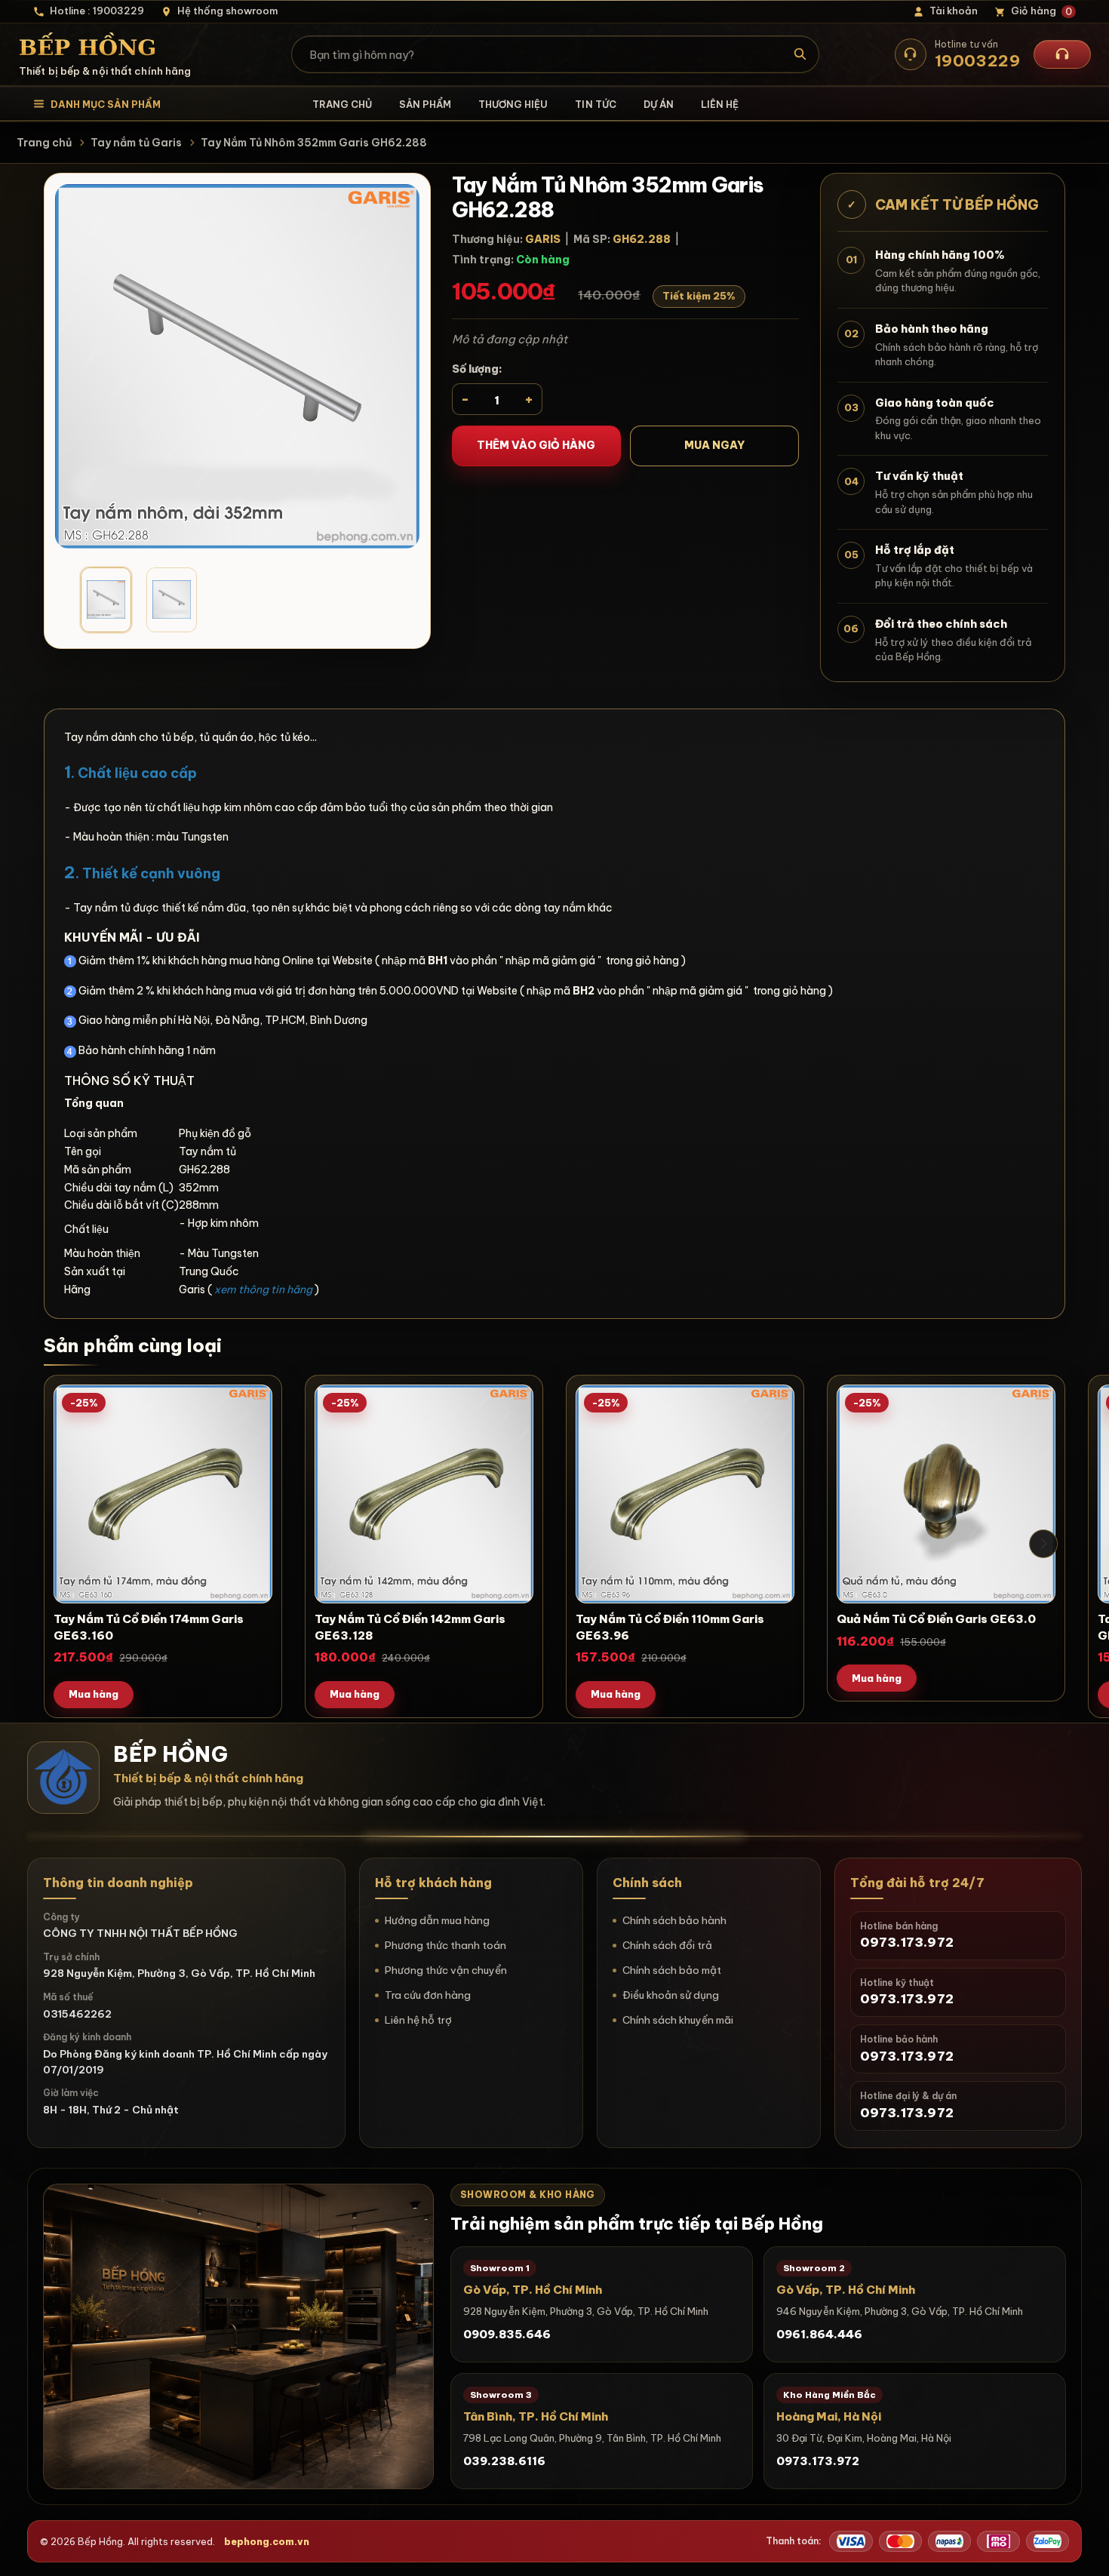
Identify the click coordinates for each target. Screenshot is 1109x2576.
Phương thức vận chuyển (446, 1970)
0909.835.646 (507, 2334)
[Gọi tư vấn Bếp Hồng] (1062, 54)
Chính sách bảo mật (672, 1970)
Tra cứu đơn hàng (428, 1995)
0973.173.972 (818, 2461)
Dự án (659, 104)
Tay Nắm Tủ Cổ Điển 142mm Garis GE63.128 (410, 1627)
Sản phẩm (425, 104)
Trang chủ (342, 104)
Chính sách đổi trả (667, 1945)
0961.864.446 (819, 2334)
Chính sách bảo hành (674, 1920)
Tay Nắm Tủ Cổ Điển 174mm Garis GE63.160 (149, 1627)
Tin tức (595, 104)
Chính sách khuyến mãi (678, 2020)
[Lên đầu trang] (1083, 2550)
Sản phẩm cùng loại (133, 1345)
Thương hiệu (513, 104)
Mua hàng (94, 1694)
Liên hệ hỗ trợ (418, 2020)
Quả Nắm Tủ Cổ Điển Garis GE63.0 (936, 1619)
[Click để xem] (237, 366)
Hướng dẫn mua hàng (437, 1920)
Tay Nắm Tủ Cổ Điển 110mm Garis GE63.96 (670, 1627)
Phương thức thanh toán (445, 1945)
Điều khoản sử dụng (671, 1995)
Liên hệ (720, 104)
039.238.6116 (504, 2461)
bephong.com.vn (267, 2541)
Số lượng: (477, 369)
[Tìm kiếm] (801, 54)
